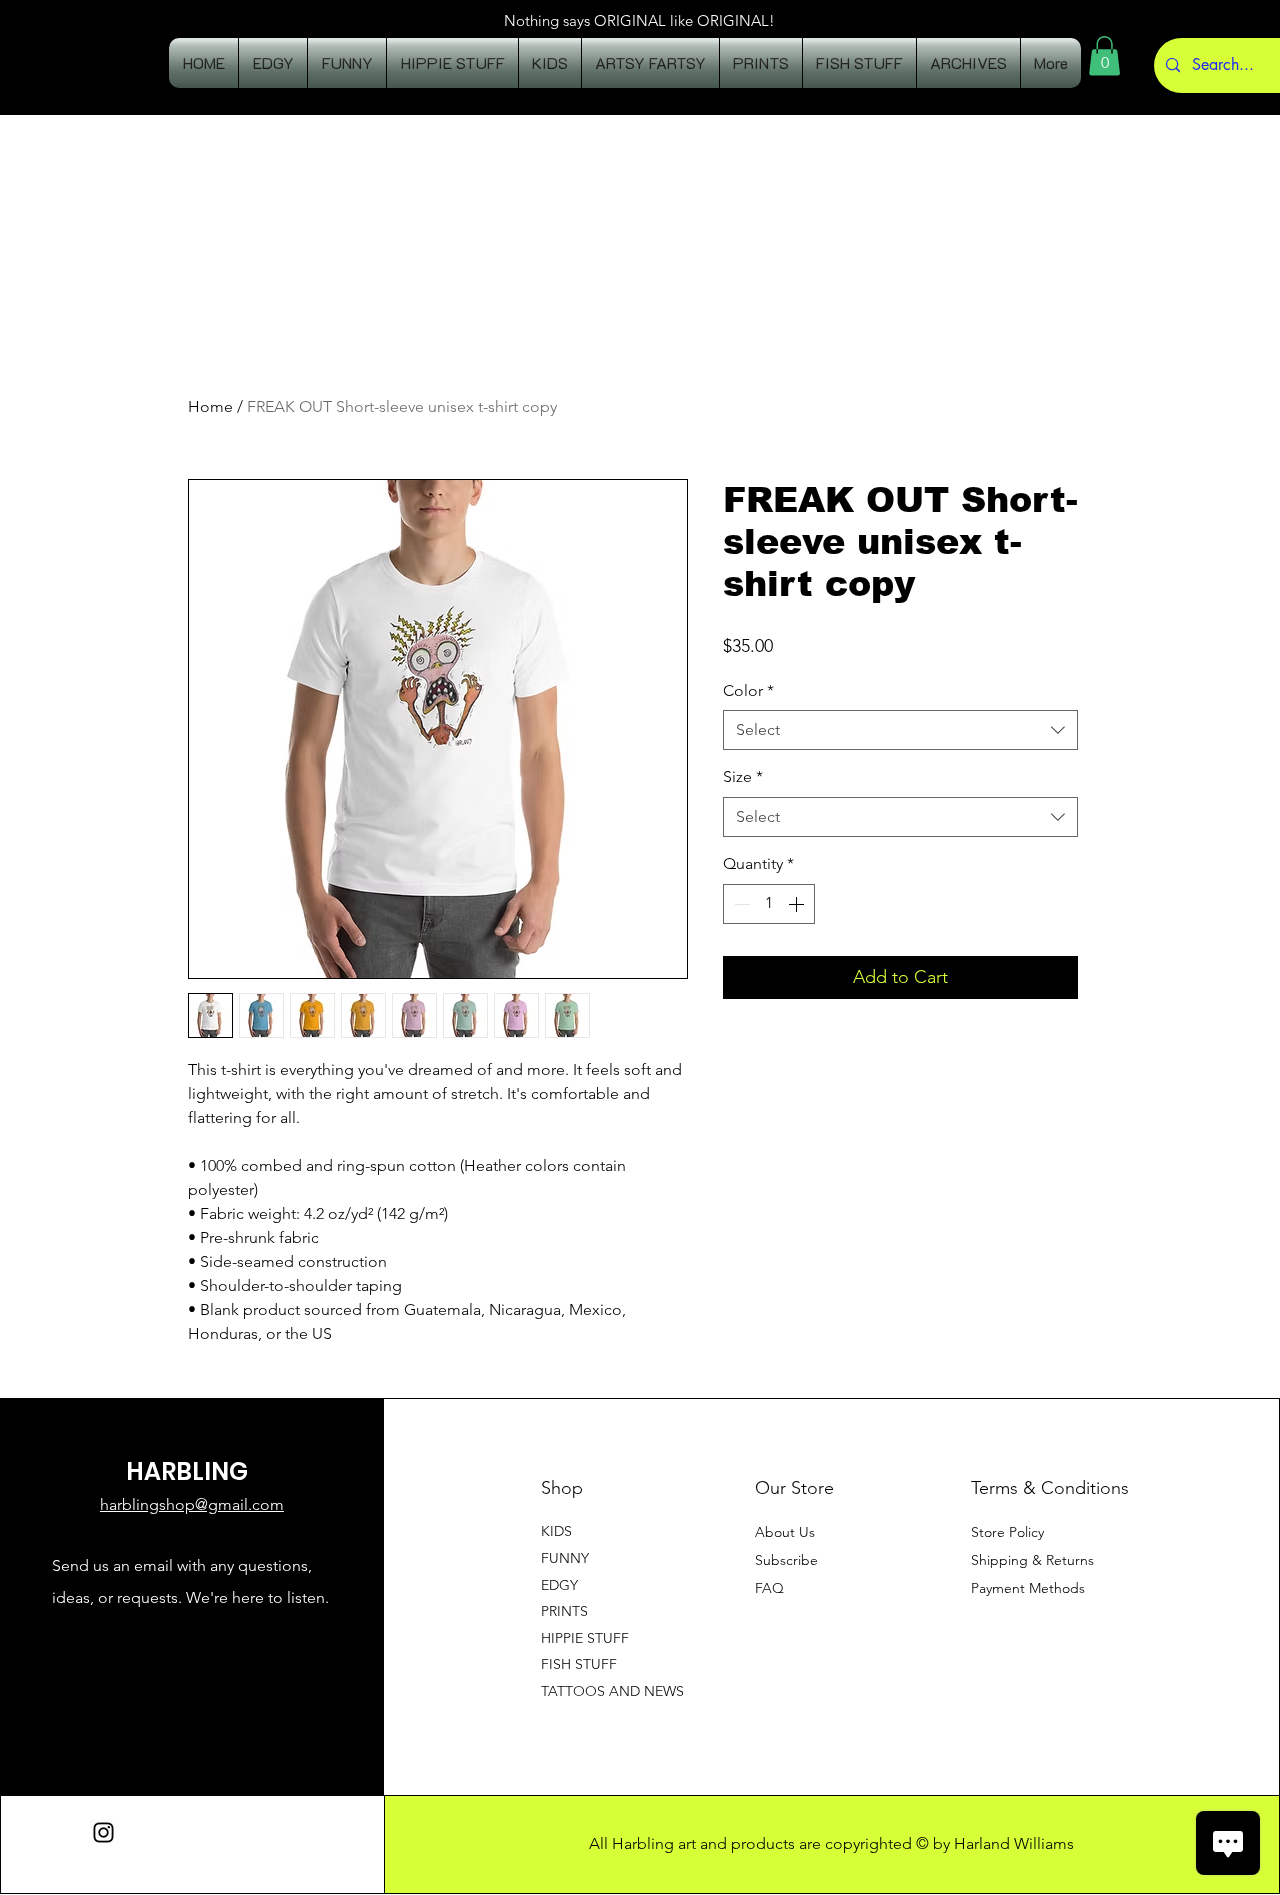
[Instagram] (103, 1832)
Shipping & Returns (1032, 1560)
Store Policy (1007, 1532)
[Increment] (798, 904)
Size (743, 776)
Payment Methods (1030, 1588)
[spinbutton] (769, 904)
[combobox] (900, 730)
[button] (1104, 55)
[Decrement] (740, 904)
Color (748, 690)
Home (210, 406)
